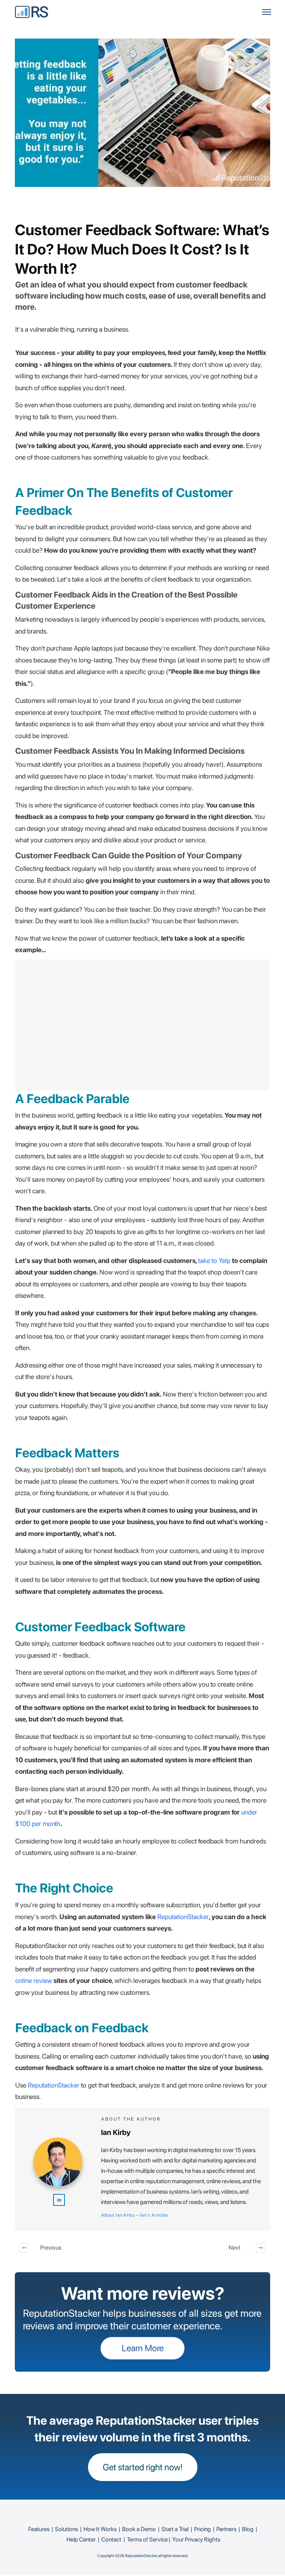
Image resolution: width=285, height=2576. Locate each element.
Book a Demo (139, 2529)
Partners (226, 2529)
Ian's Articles (154, 2215)
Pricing (202, 2529)
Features (39, 2529)
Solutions (66, 2529)
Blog (248, 2529)
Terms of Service (147, 2539)
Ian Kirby (116, 2132)
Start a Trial (175, 2529)
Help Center (81, 2539)
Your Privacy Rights (196, 2539)
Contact (111, 2539)
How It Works (100, 2529)
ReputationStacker (183, 1917)
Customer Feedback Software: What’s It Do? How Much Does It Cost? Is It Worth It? (142, 249)
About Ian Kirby (118, 2215)
